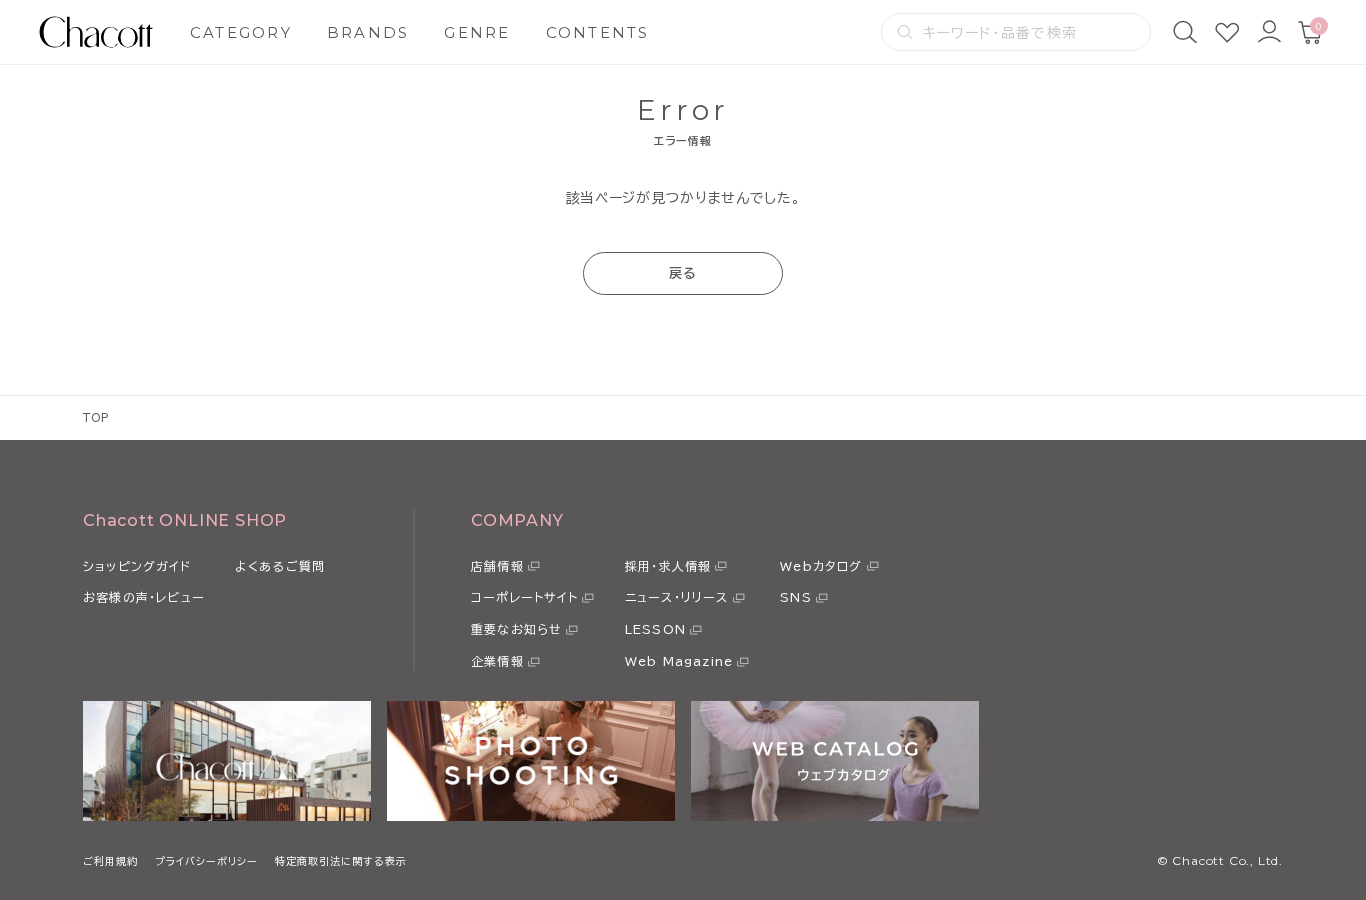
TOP (96, 417)
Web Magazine (679, 661)
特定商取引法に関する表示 (341, 861)
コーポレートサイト (524, 597)
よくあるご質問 (280, 566)
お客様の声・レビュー (144, 597)
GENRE (477, 32)
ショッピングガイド (137, 566)
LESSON (655, 629)
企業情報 (497, 661)
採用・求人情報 (668, 566)
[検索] (1185, 32)
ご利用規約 (110, 861)
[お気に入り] (1227, 32)
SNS (796, 597)
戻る (683, 273)
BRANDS (368, 32)
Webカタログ (821, 566)
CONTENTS (598, 32)
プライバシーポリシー (206, 861)
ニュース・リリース (677, 597)
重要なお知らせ (516, 629)
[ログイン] (1269, 32)
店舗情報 (497, 566)
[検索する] (905, 32)
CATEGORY (241, 32)
